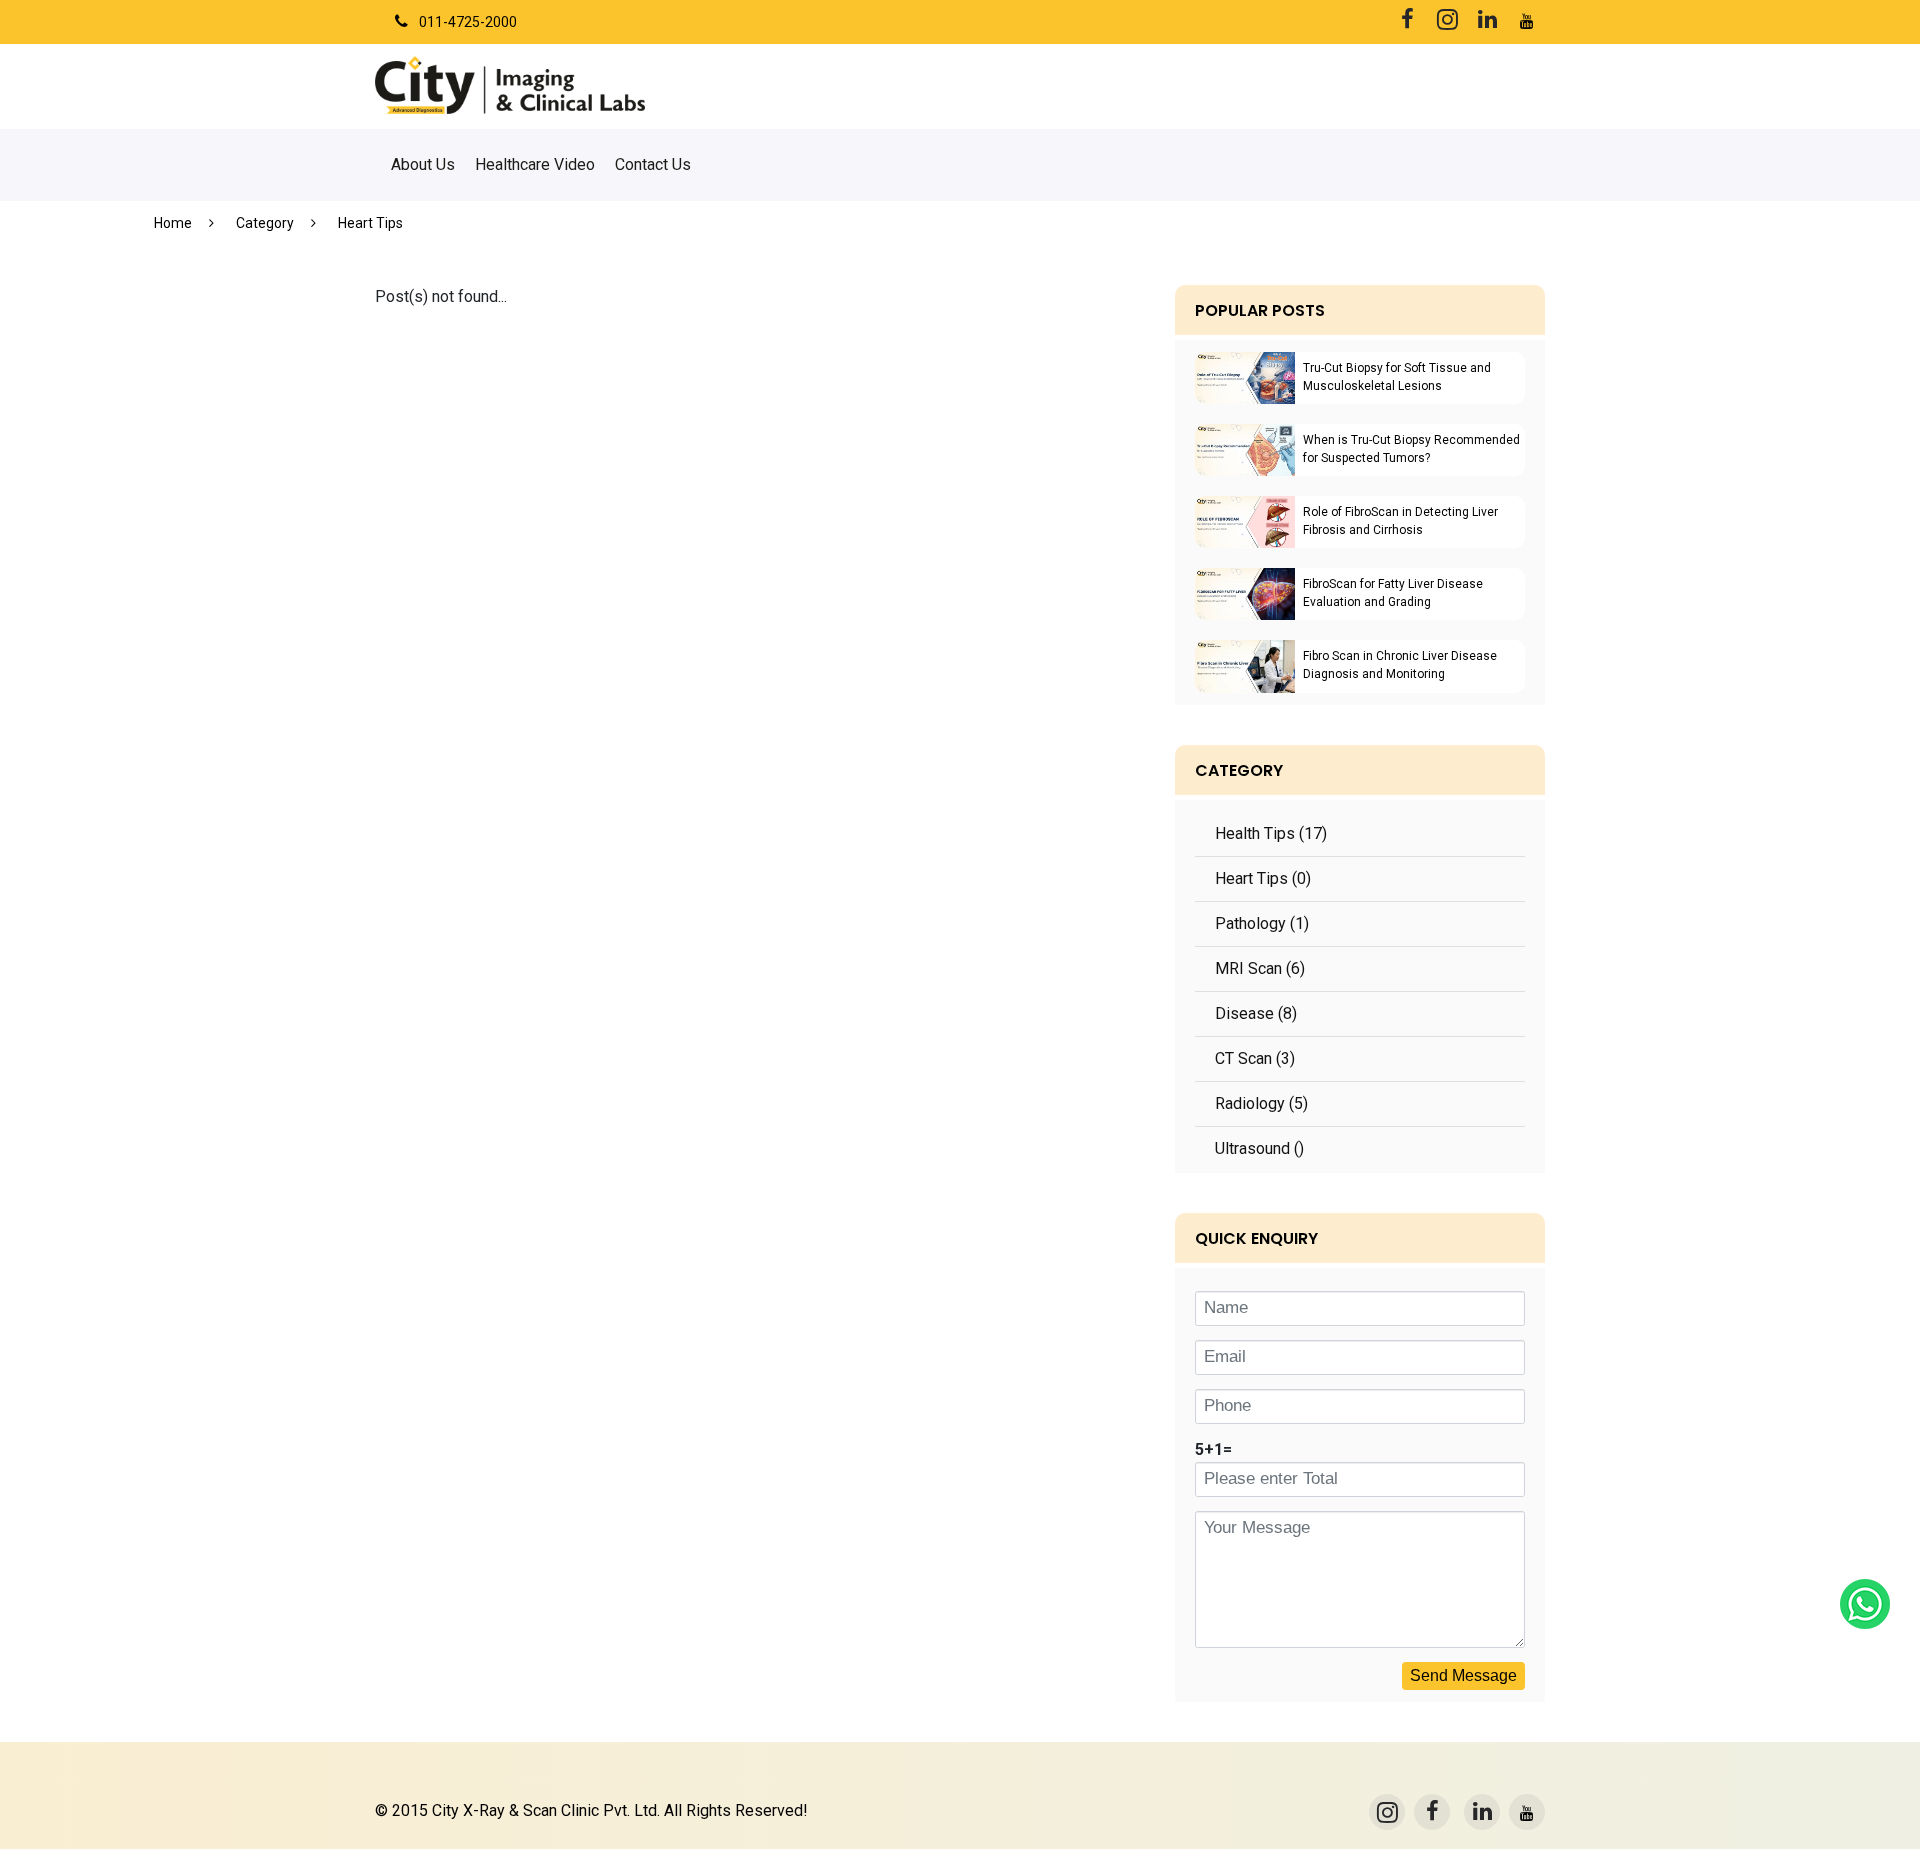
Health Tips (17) (1271, 833)
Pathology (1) (1262, 923)
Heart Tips (370, 223)
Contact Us (653, 164)
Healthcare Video (535, 164)
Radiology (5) (1261, 1103)
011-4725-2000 (468, 22)
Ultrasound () (1259, 1148)
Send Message (1463, 1675)
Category (265, 223)
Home (173, 223)
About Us (423, 164)
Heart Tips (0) (1263, 878)
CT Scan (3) (1255, 1058)
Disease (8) (1256, 1013)
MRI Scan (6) (1260, 968)
